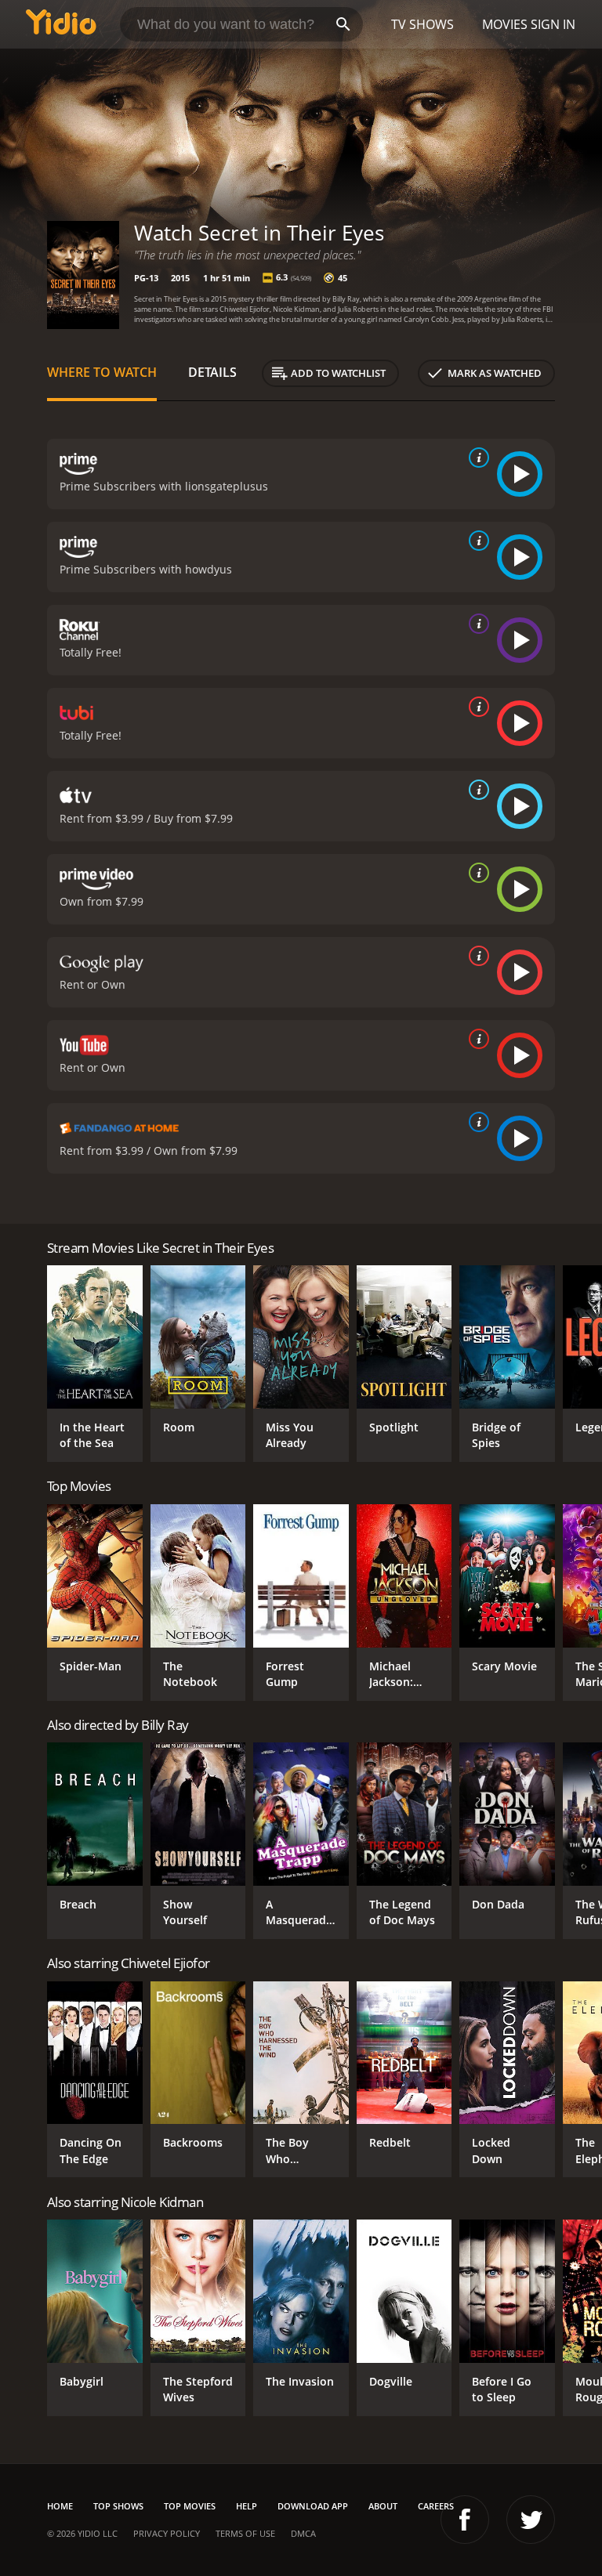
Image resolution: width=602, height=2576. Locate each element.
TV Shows (422, 24)
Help (247, 2506)
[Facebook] (465, 2520)
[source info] (476, 458)
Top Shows (118, 2506)
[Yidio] (61, 24)
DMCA (303, 2533)
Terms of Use (245, 2533)
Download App (313, 2506)
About (383, 2506)
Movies (505, 24)
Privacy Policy (167, 2533)
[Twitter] (531, 2520)
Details (212, 372)
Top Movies (190, 2506)
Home (60, 2506)
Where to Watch (102, 372)
